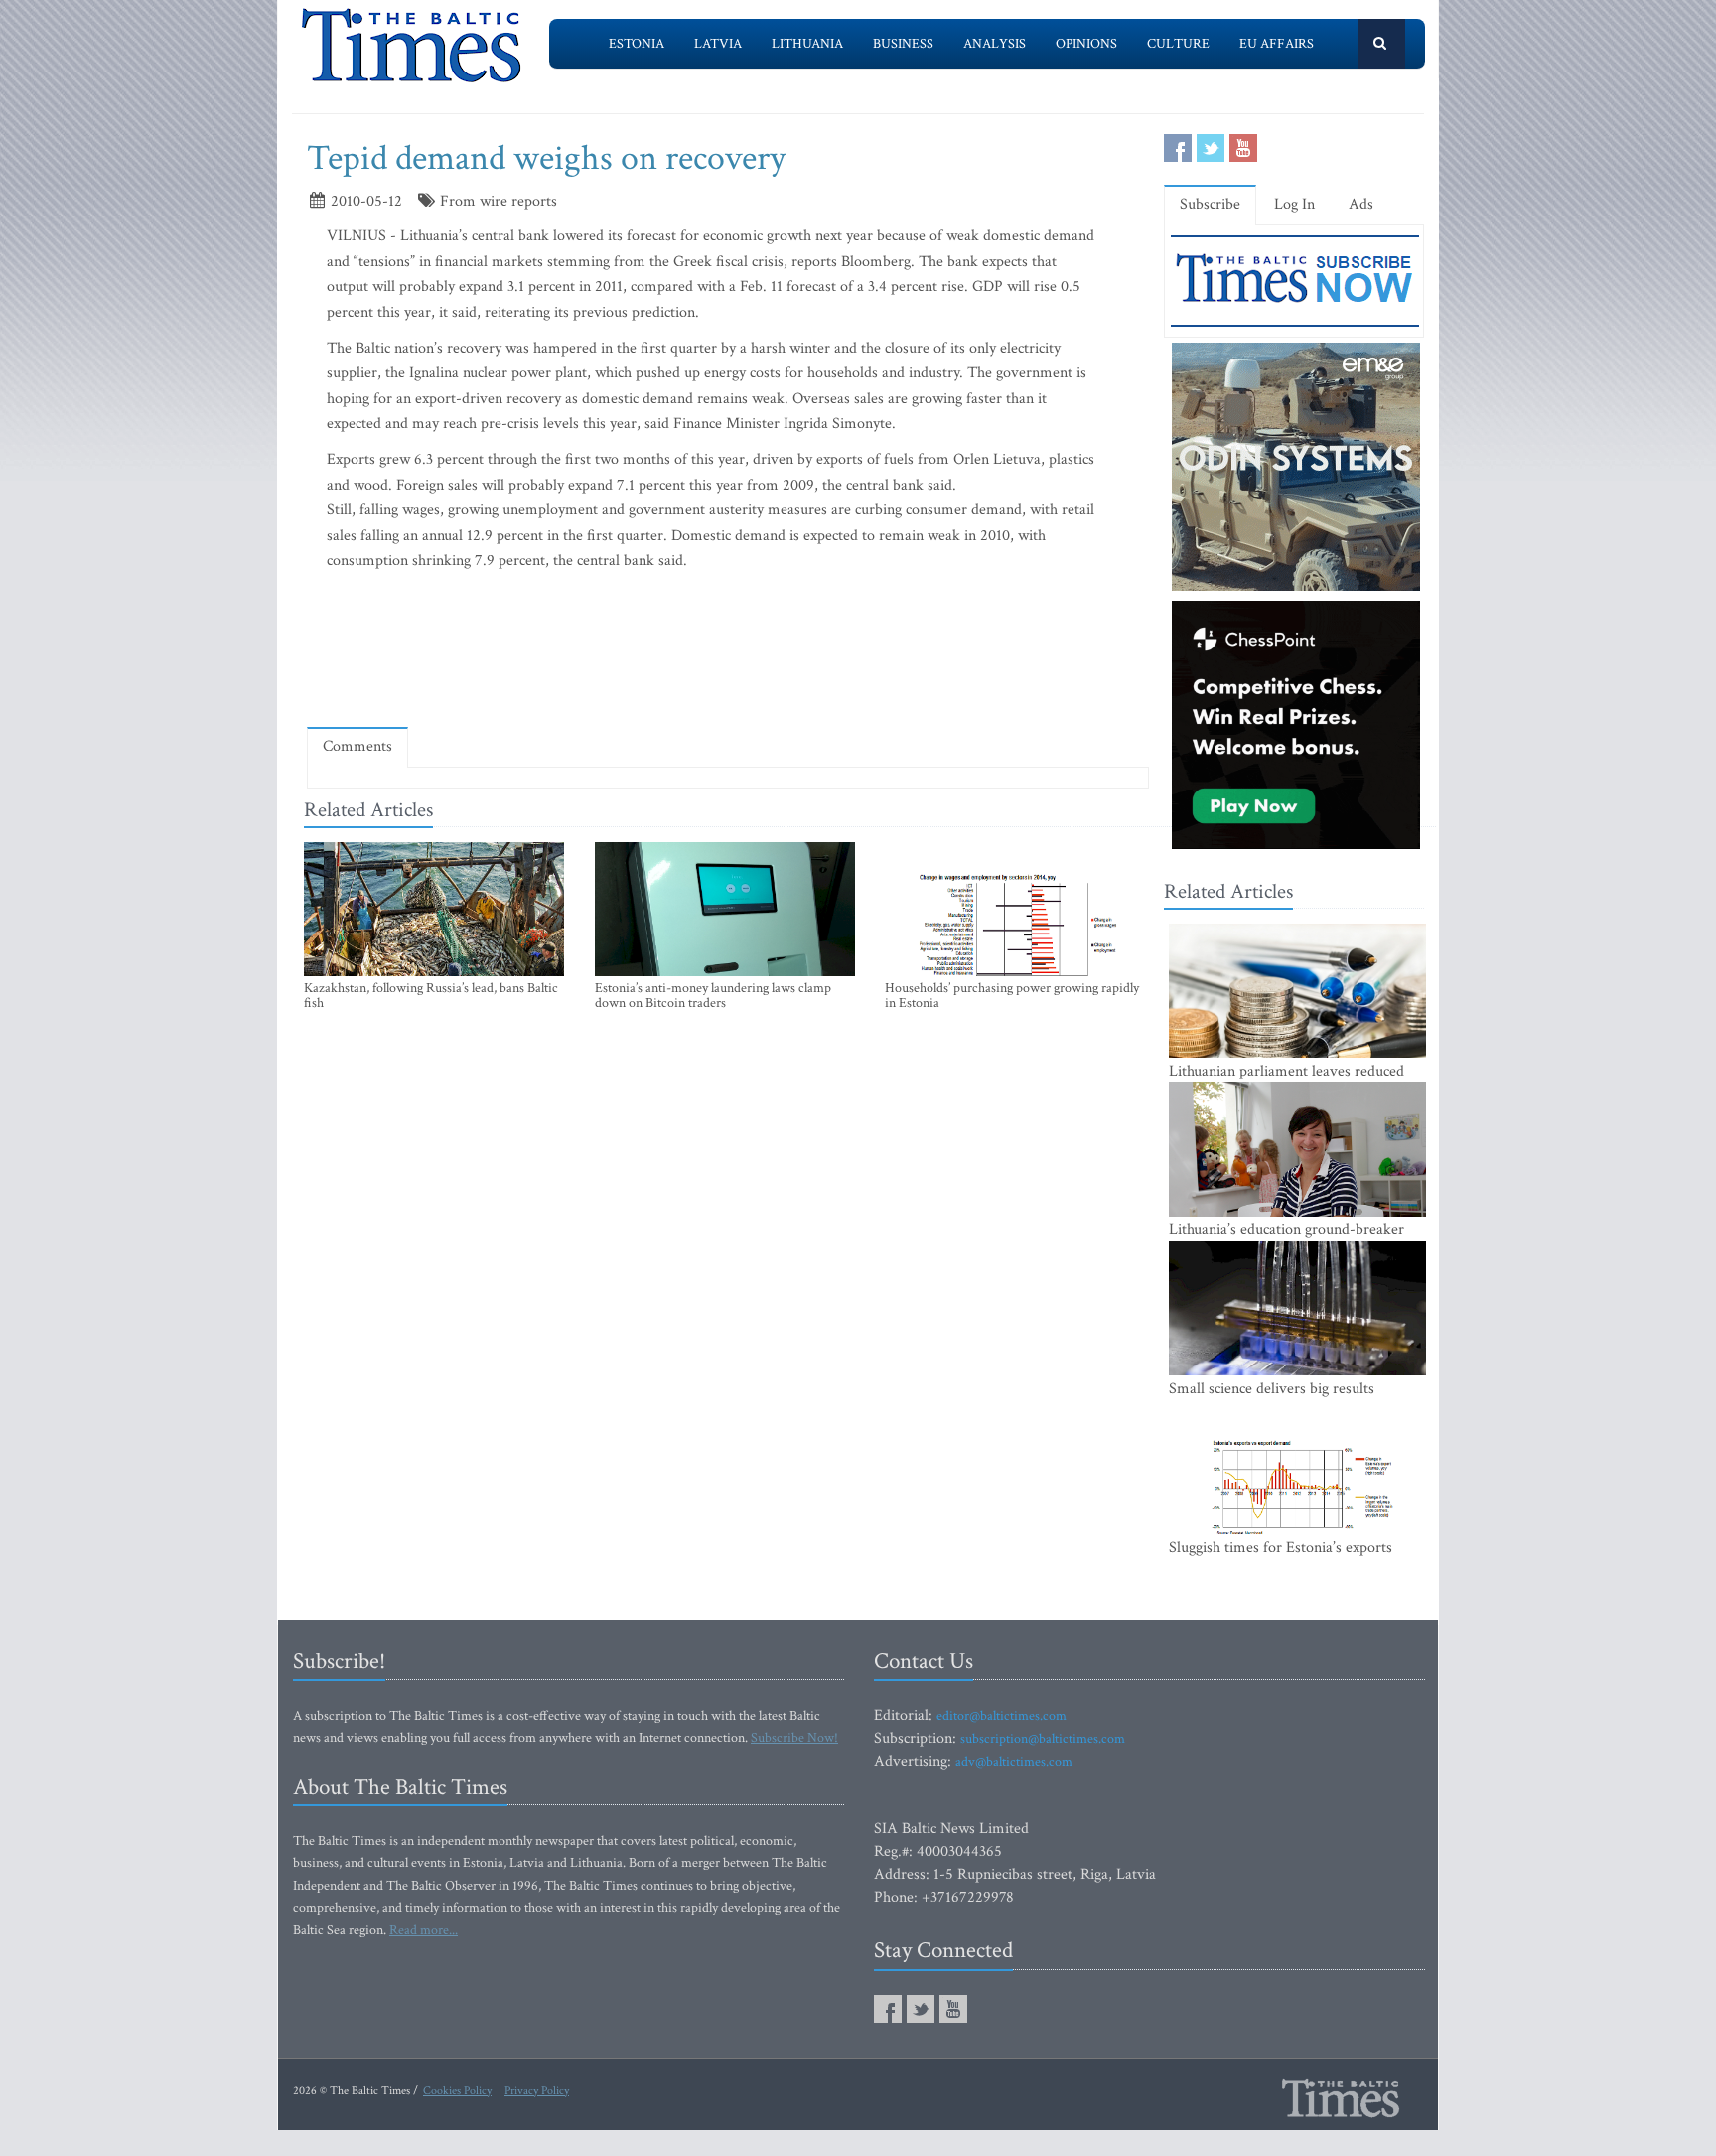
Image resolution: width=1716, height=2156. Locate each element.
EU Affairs (1277, 44)
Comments (357, 746)
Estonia (637, 44)
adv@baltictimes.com (1014, 1762)
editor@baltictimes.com (1001, 1716)
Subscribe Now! (794, 1738)
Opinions (1086, 44)
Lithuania (807, 44)
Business (903, 44)
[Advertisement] (728, 654)
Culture (1178, 44)
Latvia (718, 44)
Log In (1294, 204)
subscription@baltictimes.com (1043, 1739)
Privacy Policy (537, 2091)
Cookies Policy (457, 2091)
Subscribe (1210, 204)
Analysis (995, 44)
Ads (1361, 204)
